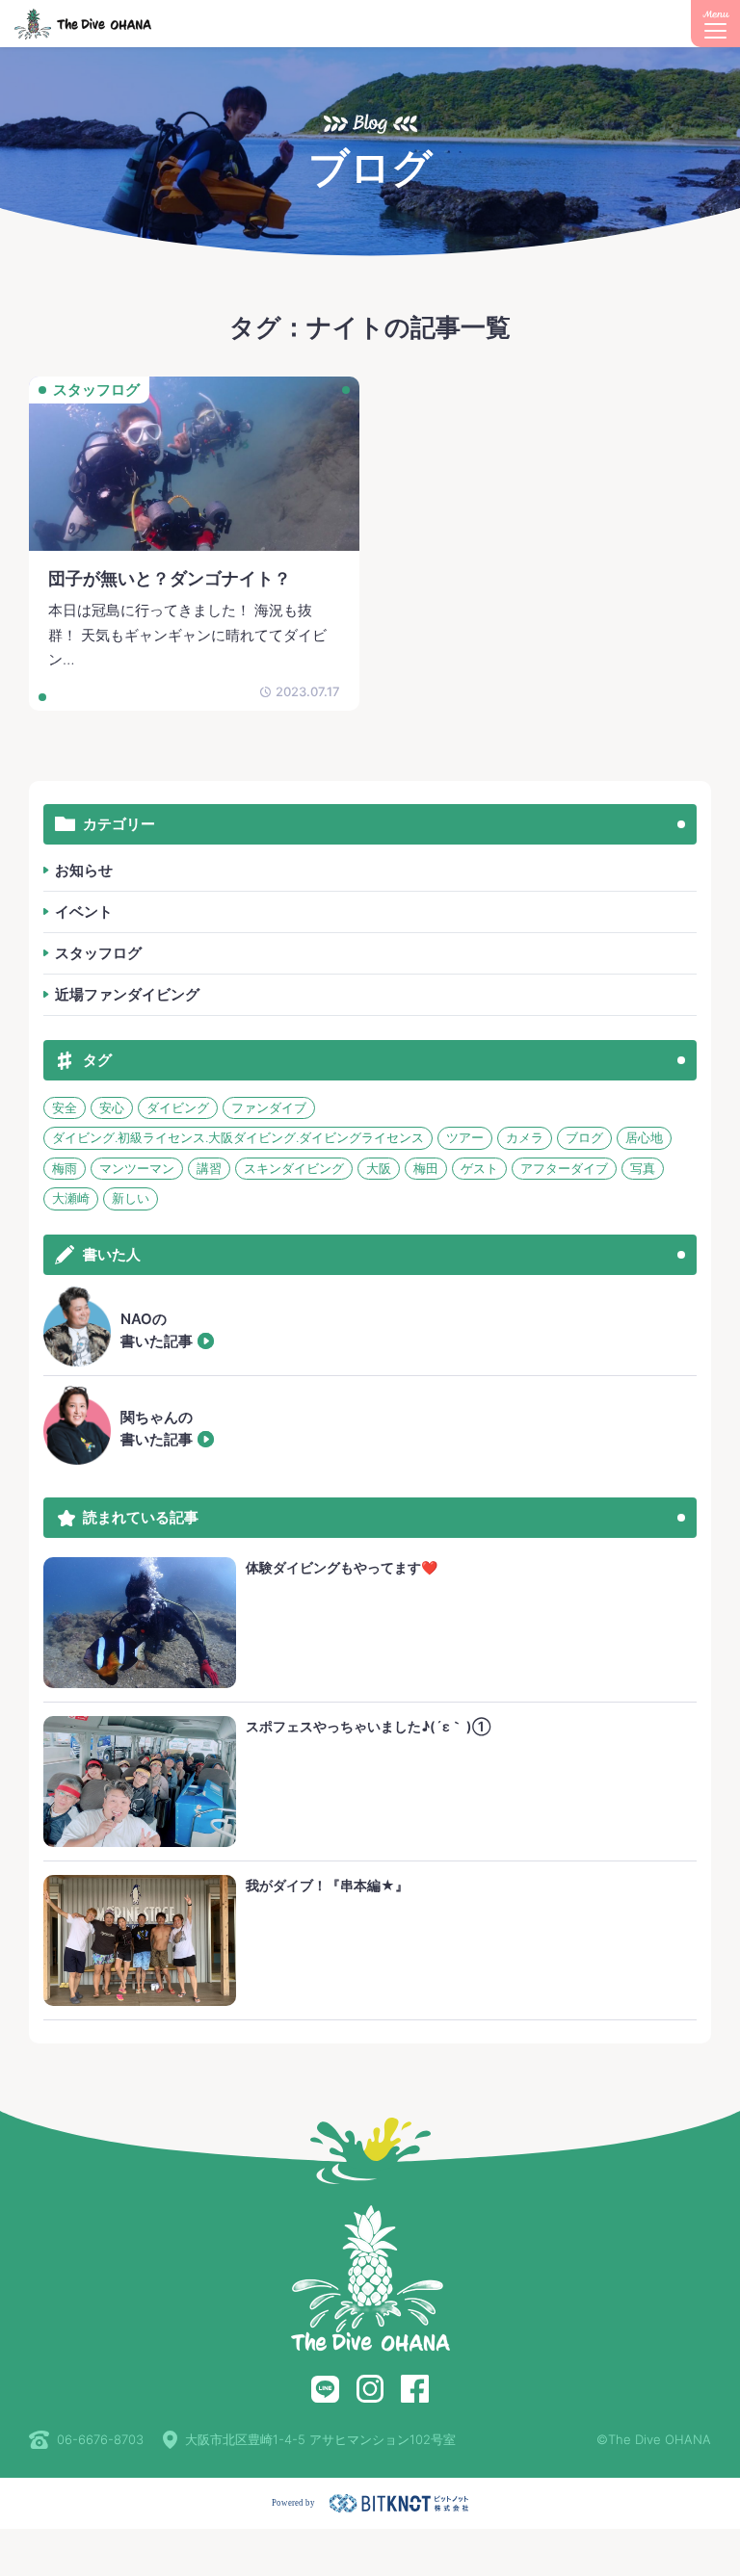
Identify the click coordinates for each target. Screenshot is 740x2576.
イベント (84, 911)
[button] (715, 24)
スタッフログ (98, 953)
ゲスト (479, 1168)
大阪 (379, 1168)
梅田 (426, 1168)
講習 (209, 1168)
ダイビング (178, 1107)
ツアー (465, 1137)
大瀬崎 (71, 1198)
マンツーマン (137, 1168)
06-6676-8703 (100, 2439)
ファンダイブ (269, 1107)
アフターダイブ (564, 1168)
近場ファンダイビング (127, 994)
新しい (131, 1198)
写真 (643, 1168)
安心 (112, 1107)
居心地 (644, 1137)
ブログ (584, 1137)
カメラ (525, 1137)
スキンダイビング (294, 1168)
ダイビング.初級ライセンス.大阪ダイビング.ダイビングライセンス (238, 1137)
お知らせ (84, 870)
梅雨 (65, 1168)
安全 (65, 1107)
